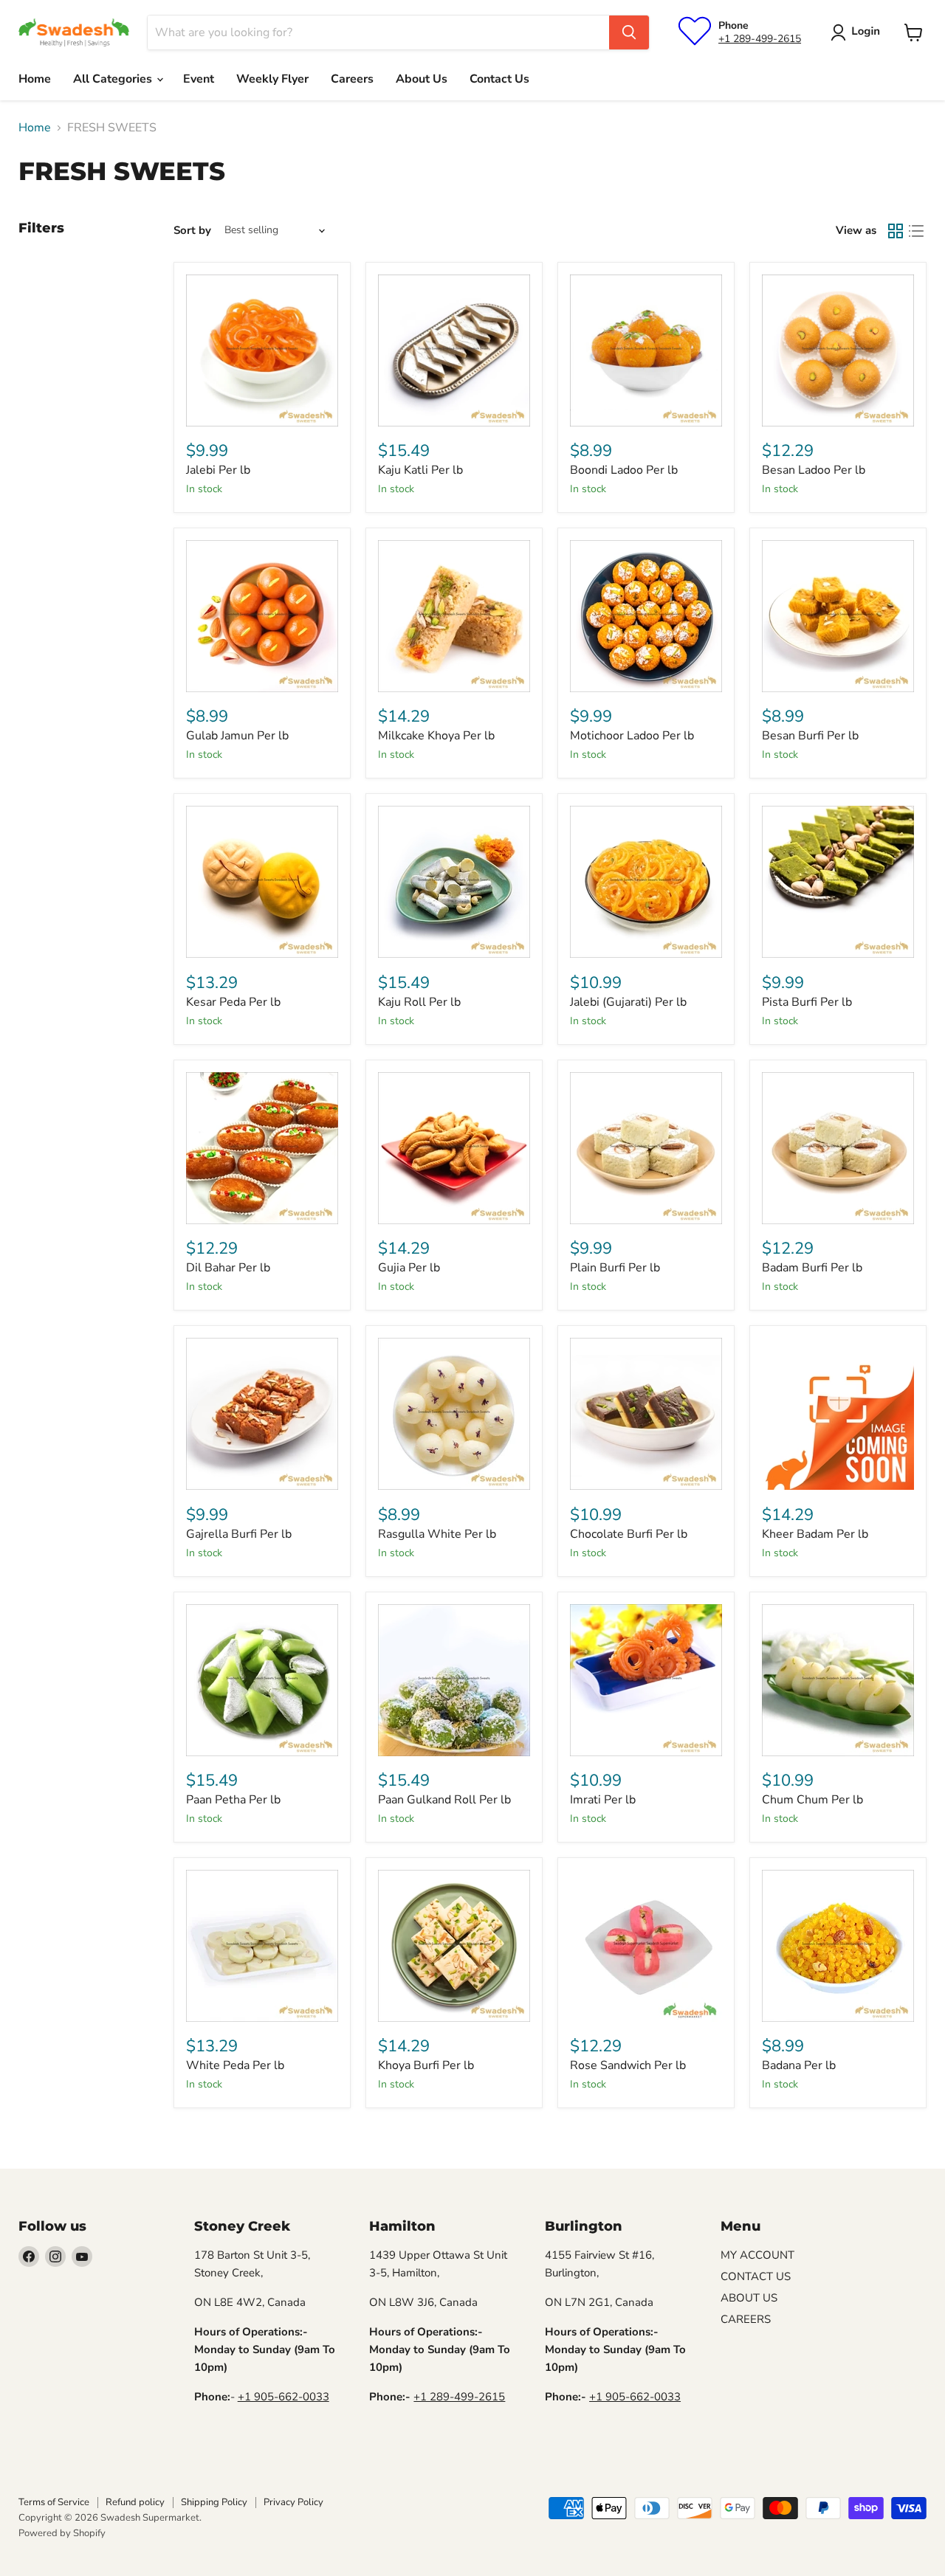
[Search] (629, 32)
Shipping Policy (214, 2502)
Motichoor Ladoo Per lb (632, 736)
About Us (422, 79)
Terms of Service (54, 2502)
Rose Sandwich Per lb (628, 2065)
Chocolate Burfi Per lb (629, 1534)
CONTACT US (756, 2276)
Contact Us (499, 79)
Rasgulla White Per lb (437, 1534)
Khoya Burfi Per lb (426, 2065)
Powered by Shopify (62, 2533)
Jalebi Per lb (218, 470)
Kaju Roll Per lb (419, 1002)
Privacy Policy (293, 2502)
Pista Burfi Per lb (807, 1002)
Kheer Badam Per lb (815, 1534)
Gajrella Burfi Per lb (239, 1534)
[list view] (916, 231)
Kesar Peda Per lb (233, 1002)
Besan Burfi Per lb (810, 736)
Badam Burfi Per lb (812, 1268)
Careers (352, 79)
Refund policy (135, 2502)
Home (35, 79)
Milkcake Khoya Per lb (436, 736)
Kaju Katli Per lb (420, 470)
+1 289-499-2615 (760, 39)
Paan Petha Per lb (233, 1800)
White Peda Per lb (235, 2065)
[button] (858, 32)
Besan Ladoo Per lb (814, 470)
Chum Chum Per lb (812, 1800)
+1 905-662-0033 (283, 2397)
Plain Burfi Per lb (615, 1268)
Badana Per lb (799, 2065)
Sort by (192, 231)
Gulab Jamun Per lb (237, 736)
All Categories (114, 79)
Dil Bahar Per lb (228, 1268)
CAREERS (746, 2319)
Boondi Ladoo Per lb (624, 470)
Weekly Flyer (272, 79)
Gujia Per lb (409, 1268)
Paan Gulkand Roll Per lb (444, 1800)
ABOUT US (749, 2298)
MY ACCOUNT (757, 2255)
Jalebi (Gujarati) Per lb (628, 1002)
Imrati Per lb (603, 1800)
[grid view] (896, 231)
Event (199, 79)
